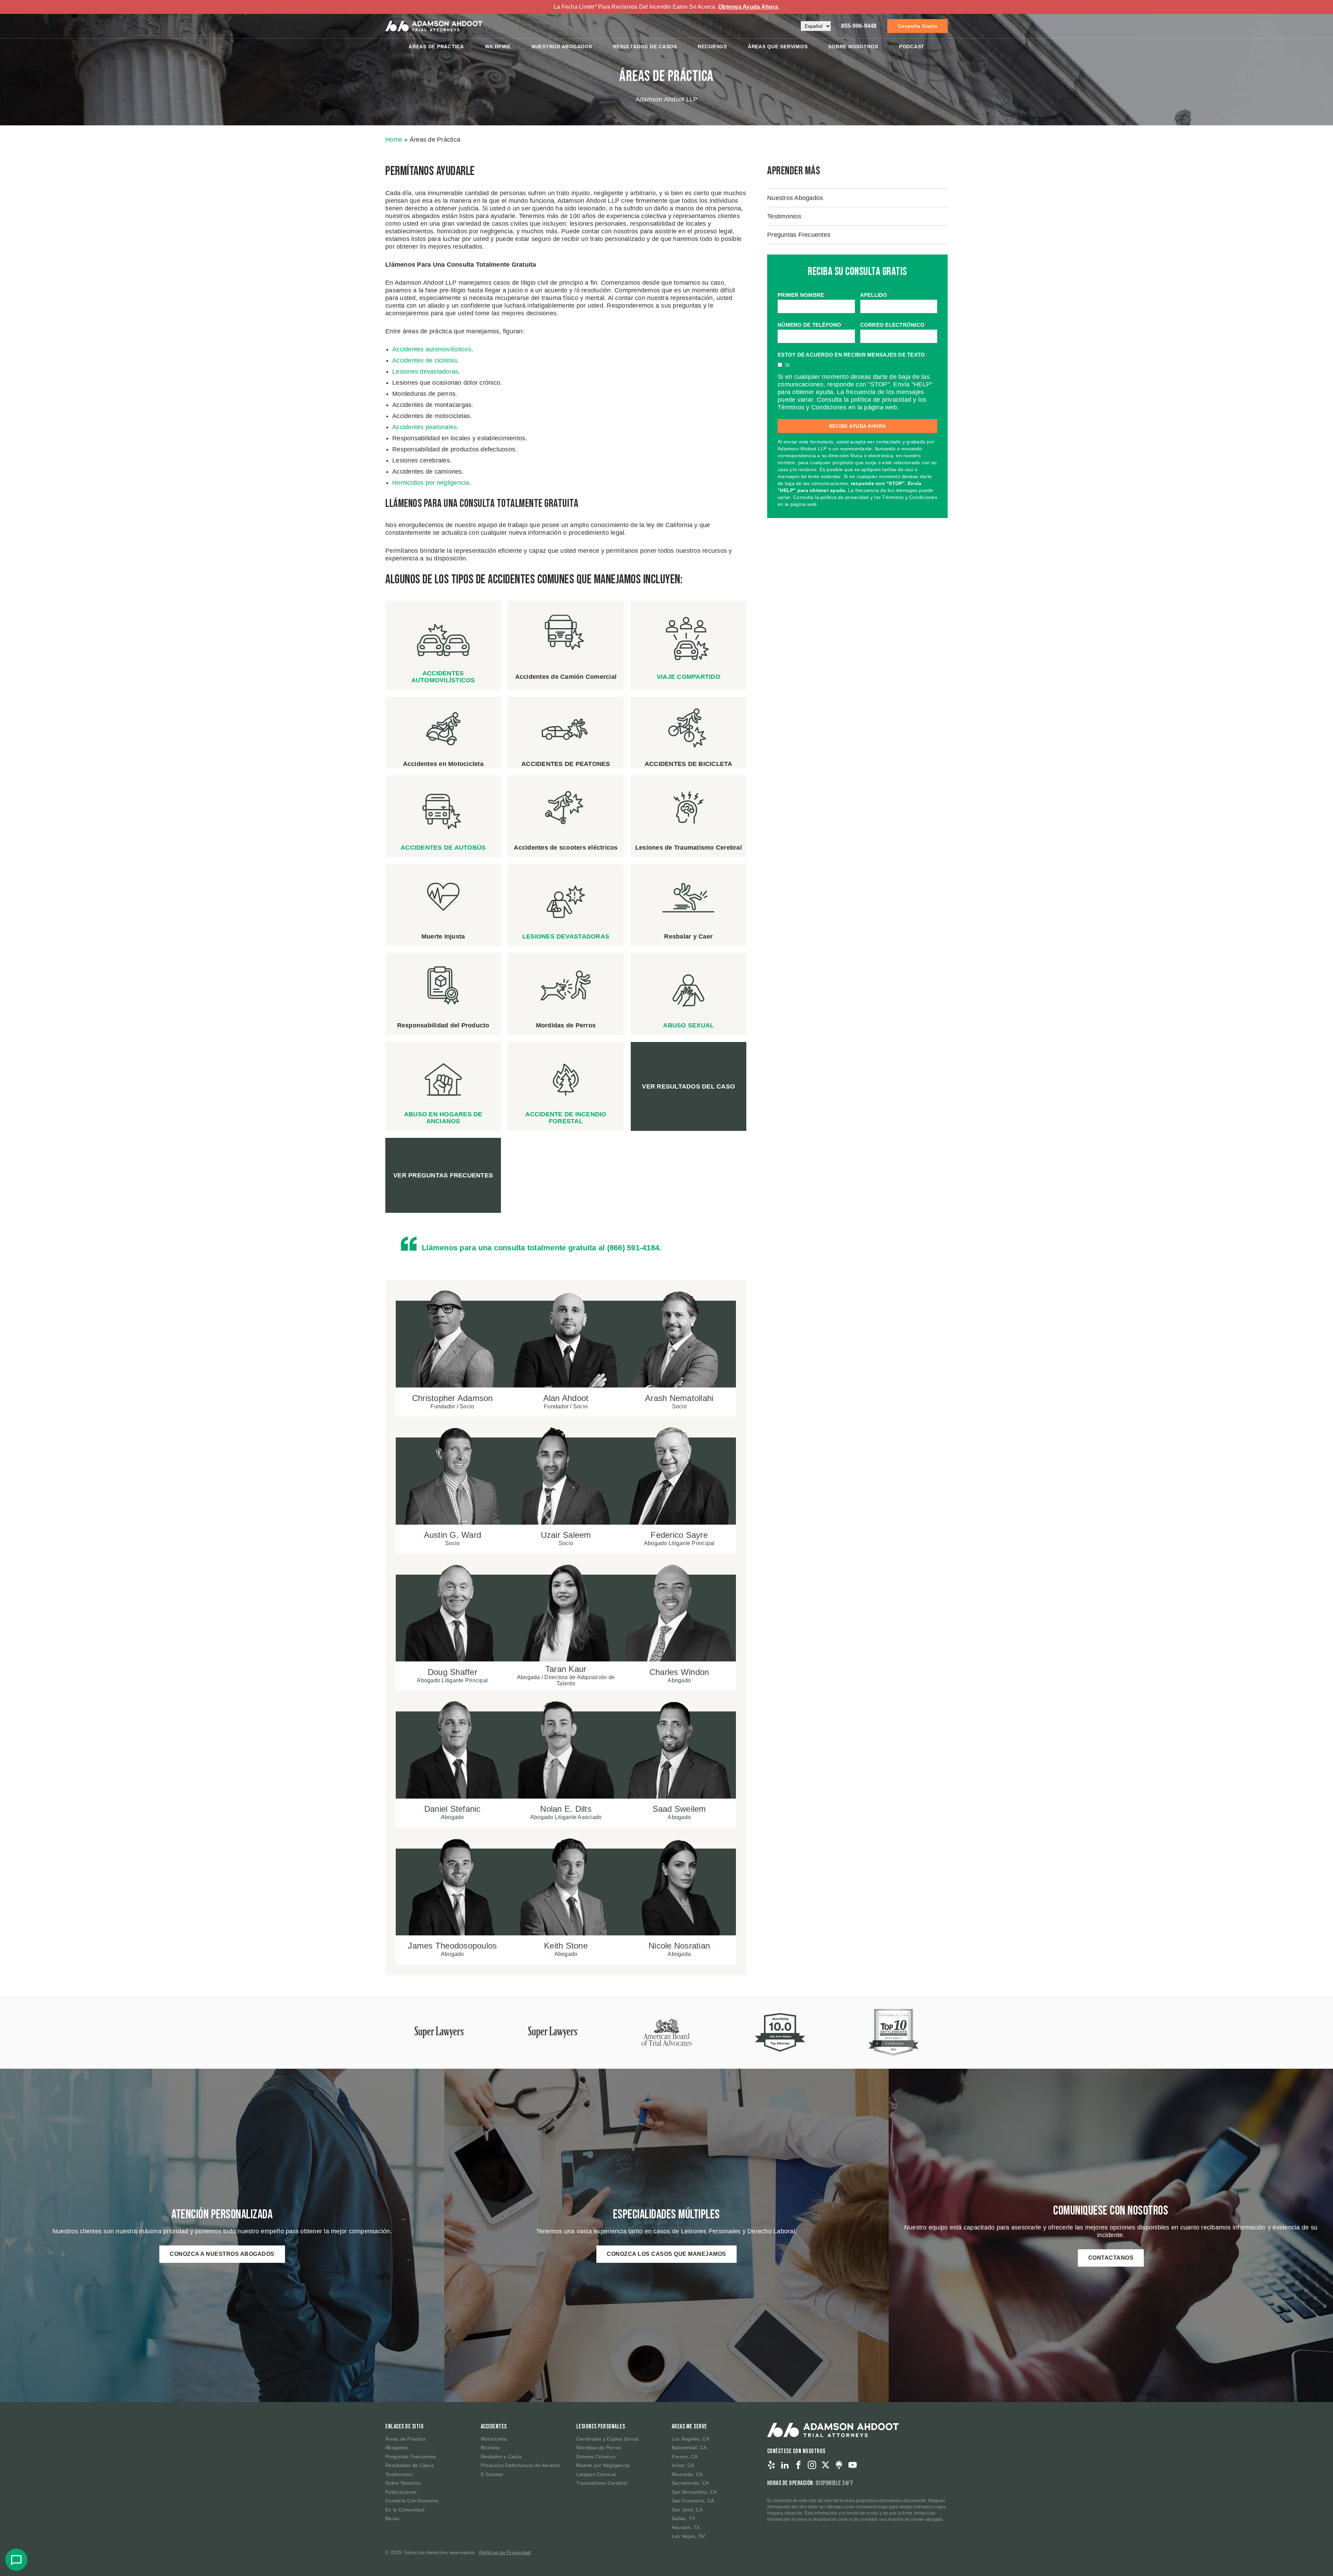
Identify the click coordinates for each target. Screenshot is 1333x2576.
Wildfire (498, 47)
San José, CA (687, 2510)
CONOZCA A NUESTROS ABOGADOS (222, 2254)
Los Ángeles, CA (691, 2439)
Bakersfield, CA (689, 2448)
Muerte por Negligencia (603, 2465)
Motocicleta (494, 2439)
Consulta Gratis (918, 26)
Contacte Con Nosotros (412, 2501)
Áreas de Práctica (436, 47)
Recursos (712, 47)
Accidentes (494, 2427)
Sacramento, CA (690, 2483)
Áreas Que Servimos (778, 47)
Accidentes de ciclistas (425, 360)
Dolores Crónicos (596, 2457)
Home (394, 140)
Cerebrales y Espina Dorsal (607, 2439)
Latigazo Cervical (596, 2474)
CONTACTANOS (1111, 2258)
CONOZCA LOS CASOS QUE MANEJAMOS (666, 2254)
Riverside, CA (687, 2474)
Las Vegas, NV (688, 2536)
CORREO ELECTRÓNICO (894, 325)
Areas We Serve (689, 2427)
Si (787, 365)
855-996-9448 (859, 26)
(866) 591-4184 (633, 1248)
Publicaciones (401, 2492)
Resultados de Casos (410, 2465)
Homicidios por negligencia (431, 483)
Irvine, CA (683, 2465)
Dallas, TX (684, 2518)
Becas (392, 2518)
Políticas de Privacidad (505, 2552)
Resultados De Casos (645, 47)
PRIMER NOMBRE (802, 295)
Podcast (912, 47)
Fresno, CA (685, 2457)
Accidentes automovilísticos (432, 349)
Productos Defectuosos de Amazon (521, 2465)
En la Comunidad (405, 2510)
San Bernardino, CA (694, 2492)
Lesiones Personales (601, 2427)
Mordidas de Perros (599, 2448)
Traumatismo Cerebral (602, 2483)
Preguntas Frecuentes (799, 235)
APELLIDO (875, 295)
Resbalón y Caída (501, 2457)
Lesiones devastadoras (425, 372)
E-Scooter (492, 2474)
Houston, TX (686, 2527)
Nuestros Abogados (562, 47)
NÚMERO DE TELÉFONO (811, 325)
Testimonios (784, 216)
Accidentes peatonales (425, 427)
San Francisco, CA (693, 2501)
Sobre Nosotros (853, 47)
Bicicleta (490, 2448)
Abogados (397, 2448)
